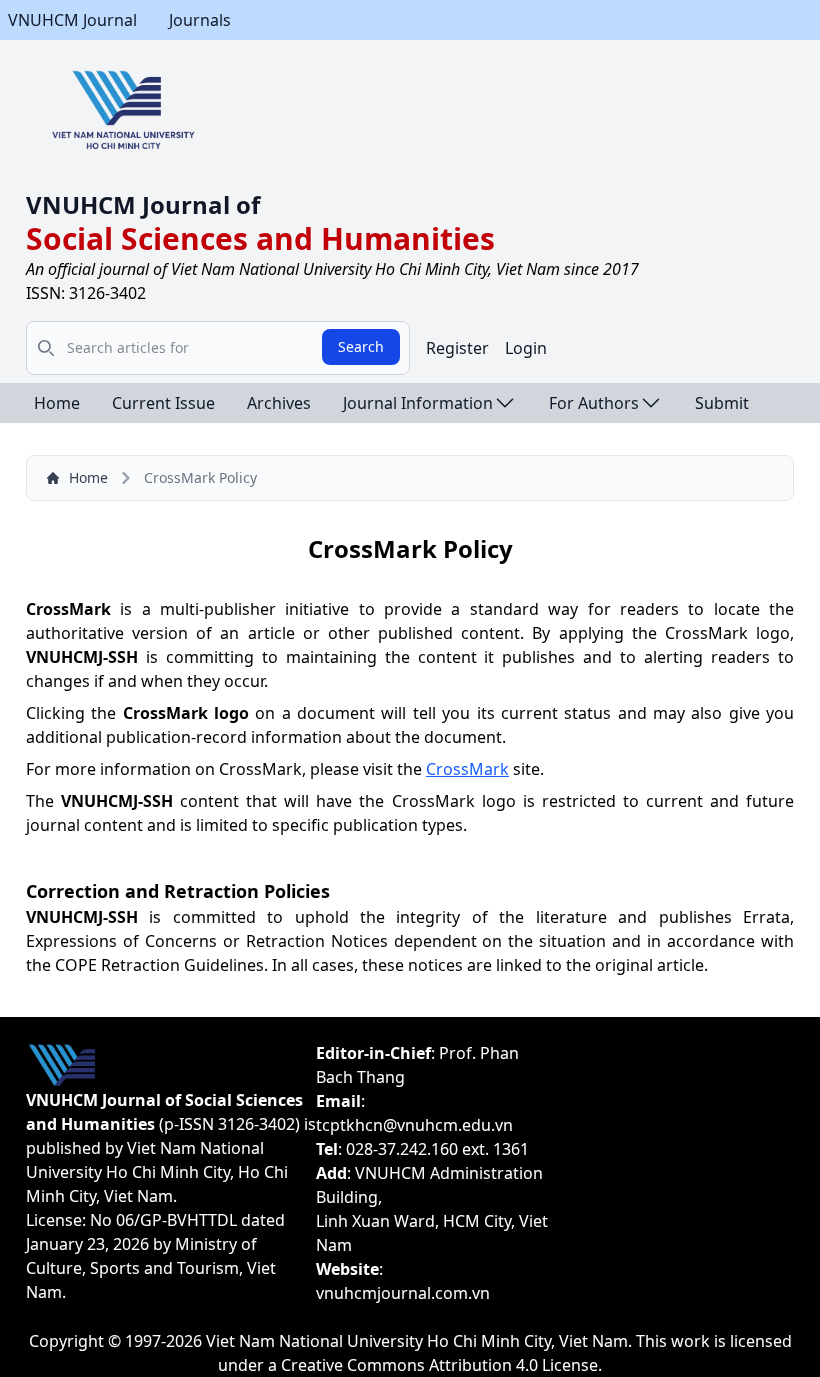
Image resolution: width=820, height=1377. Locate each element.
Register (457, 348)
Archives (279, 403)
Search (361, 346)
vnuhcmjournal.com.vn (403, 1293)
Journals (200, 20)
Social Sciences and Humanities (260, 238)
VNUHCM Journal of (143, 204)
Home (57, 403)
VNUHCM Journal (72, 20)
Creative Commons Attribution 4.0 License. (441, 1365)
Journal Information (418, 403)
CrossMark (467, 769)
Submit (722, 403)
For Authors (594, 403)
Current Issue (163, 403)
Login (526, 348)
